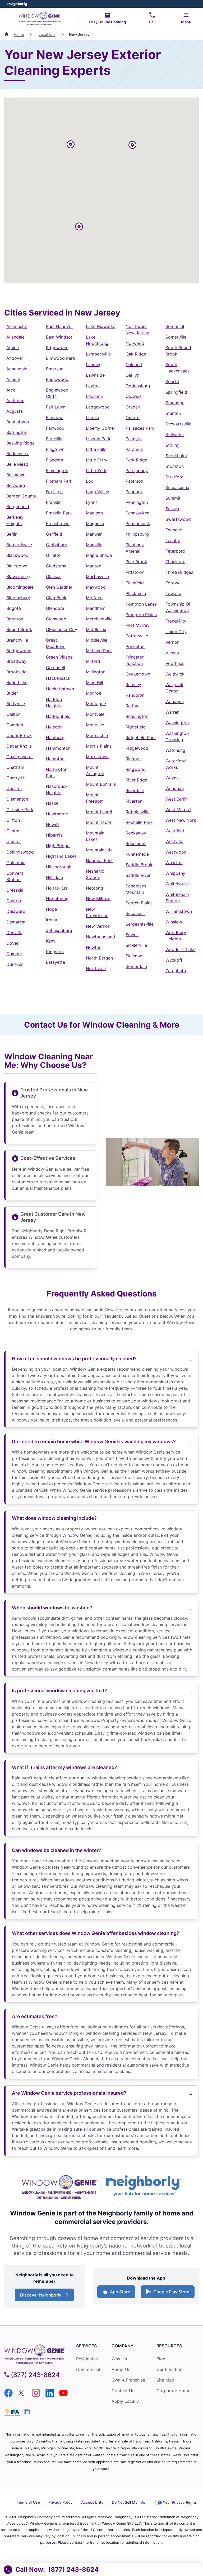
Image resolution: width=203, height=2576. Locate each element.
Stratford (175, 477)
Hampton (55, 759)
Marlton (94, 566)
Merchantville (99, 619)
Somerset (175, 326)
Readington (137, 716)
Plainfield (135, 583)
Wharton (174, 863)
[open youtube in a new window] (63, 2396)
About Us (121, 2369)
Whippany (175, 873)
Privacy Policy (61, 2502)
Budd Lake (17, 682)
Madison (94, 513)
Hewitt (53, 824)
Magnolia (95, 523)
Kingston (55, 952)
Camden (15, 725)
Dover (12, 943)
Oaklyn (132, 375)
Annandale (17, 369)
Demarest (16, 922)
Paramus (134, 449)
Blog (161, 2359)
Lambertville (98, 354)
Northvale (96, 969)
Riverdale (135, 790)
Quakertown (138, 674)
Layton (93, 386)
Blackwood (17, 555)
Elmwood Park (61, 358)
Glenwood (56, 619)
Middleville (97, 640)
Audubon (15, 401)
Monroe (94, 693)
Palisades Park (140, 428)
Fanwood (55, 428)
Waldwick (175, 674)
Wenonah (175, 788)
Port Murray (138, 625)
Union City (176, 632)
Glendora (55, 608)
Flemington (57, 470)
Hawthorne (57, 814)
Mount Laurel (99, 812)
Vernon (172, 642)
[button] (71, 145)
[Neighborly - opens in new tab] (27, 2411)
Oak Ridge (136, 354)
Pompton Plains (141, 615)
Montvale (95, 714)
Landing (94, 365)
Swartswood (178, 519)
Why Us (119, 2359)
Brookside (16, 672)
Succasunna (177, 487)
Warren (172, 712)
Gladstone (56, 566)
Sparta (172, 381)
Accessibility (92, 2502)
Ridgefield (136, 727)
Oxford (133, 418)
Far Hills (54, 439)
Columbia (16, 863)
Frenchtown (58, 523)
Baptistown (18, 422)
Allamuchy (17, 326)
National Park (99, 860)
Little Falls (96, 449)
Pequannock (138, 523)
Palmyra (134, 439)
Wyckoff (174, 960)
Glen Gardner (59, 587)
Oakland (134, 365)
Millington (96, 672)
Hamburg (55, 738)
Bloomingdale (20, 587)
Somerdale (136, 966)
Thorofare (175, 562)
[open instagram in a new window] (36, 2396)
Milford (93, 661)
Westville (174, 841)
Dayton (14, 901)
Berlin (12, 534)
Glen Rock (56, 598)
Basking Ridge (20, 443)
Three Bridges (179, 572)
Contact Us (123, 2391)
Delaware (16, 911)
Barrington (17, 432)
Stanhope (175, 403)
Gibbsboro (57, 545)
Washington (177, 723)
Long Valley (98, 492)
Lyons (92, 502)
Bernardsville (19, 545)
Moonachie (97, 735)
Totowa (173, 583)
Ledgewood (98, 407)
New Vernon (98, 926)
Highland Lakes (61, 856)
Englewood (57, 379)
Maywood (96, 587)
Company (123, 2346)
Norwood (135, 343)
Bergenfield (18, 507)
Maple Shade (99, 555)
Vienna (172, 653)
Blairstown (17, 566)
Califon (13, 714)
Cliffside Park (20, 810)
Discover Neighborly (45, 2297)
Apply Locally (125, 2401)
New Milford (98, 899)
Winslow (174, 922)
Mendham (96, 608)
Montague (96, 704)
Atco (11, 390)
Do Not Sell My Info (128, 2502)
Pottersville (137, 636)
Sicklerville (136, 945)
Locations (47, 34)
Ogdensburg (138, 386)
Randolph (135, 695)
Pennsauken (137, 513)
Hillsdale (54, 877)
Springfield (176, 392)
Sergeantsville (140, 924)
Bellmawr (15, 475)
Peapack (134, 492)
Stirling (172, 445)
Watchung (175, 750)
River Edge (136, 780)
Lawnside (95, 375)
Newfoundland (100, 937)
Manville (94, 545)
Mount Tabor (99, 822)
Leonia (93, 418)
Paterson (134, 481)
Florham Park (59, 481)
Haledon (54, 727)
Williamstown (179, 911)
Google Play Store (170, 2293)
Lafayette (56, 962)
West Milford (178, 810)
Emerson (55, 369)
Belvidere (16, 485)
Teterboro (175, 551)
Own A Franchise (128, 2380)
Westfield (175, 831)
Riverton (134, 801)
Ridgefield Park (141, 738)
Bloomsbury (18, 598)
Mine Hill (94, 682)
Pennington (137, 502)
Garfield (54, 534)
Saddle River (138, 875)
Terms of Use (28, 2502)
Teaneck (174, 530)
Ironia (52, 920)
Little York (96, 470)
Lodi (90, 481)
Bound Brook (19, 629)
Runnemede (137, 854)
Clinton (13, 831)
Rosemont (136, 843)
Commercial (88, 2369)
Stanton (173, 413)
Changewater (20, 757)
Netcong (94, 888)
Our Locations (170, 2369)
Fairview (54, 418)
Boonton (15, 619)
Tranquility (176, 621)
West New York (181, 820)
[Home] (7, 34)
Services (86, 2346)
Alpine (13, 348)
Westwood (176, 852)
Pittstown (135, 572)
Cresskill (15, 890)
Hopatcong (57, 899)
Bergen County (21, 496)
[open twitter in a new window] (22, 2396)
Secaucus (135, 913)
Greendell (56, 668)
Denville (14, 932)
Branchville (17, 640)
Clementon (17, 799)
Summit (173, 498)
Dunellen (15, 964)
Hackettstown (60, 689)
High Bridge (58, 846)
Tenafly (173, 540)
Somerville (176, 337)
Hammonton (58, 748)
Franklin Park (59, 513)
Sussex (172, 509)
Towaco (173, 593)
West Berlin (177, 799)
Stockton (175, 466)
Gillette (53, 555)
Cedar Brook (19, 735)
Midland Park (99, 651)
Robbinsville (138, 812)
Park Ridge (136, 460)
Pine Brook (136, 562)
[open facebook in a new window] (8, 2396)
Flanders (54, 460)
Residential (87, 2359)
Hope (51, 909)
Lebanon (94, 396)
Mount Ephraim (101, 784)
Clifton (13, 820)
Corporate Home (173, 2391)
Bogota (14, 608)
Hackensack (58, 678)
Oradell (133, 407)
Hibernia (54, 835)
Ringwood (136, 769)
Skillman (134, 956)
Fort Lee (54, 492)
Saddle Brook (139, 865)
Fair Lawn (56, 407)
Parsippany (137, 470)
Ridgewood (137, 748)
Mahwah (94, 534)
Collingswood (20, 852)
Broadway (16, 661)
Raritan (133, 706)
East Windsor (59, 337)
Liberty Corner (101, 428)
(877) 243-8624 (35, 2375)
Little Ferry (97, 460)
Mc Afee (94, 598)
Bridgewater (19, 651)
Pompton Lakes (141, 604)
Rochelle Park (139, 822)
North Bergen (99, 958)
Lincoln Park (98, 439)
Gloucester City (62, 629)
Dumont (14, 954)
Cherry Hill (17, 778)
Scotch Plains (139, 903)
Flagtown (55, 449)
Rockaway (136, 833)
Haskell (53, 803)
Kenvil (52, 941)
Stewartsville (178, 424)
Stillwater (175, 434)
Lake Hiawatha (101, 326)
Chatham (15, 767)
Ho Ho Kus (57, 888)
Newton (94, 947)
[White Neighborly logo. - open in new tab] (17, 4)
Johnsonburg (59, 930)
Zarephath (176, 971)
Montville (95, 725)
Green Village (59, 657)
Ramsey (133, 685)
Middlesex (96, 629)
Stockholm (176, 456)
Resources (169, 2346)
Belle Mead (17, 464)
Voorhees (175, 663)
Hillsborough (59, 867)
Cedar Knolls (19, 746)
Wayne (172, 778)
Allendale (15, 337)
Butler (12, 693)
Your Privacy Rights (180, 2502)
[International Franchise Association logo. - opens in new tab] (13, 2413)
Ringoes (133, 759)
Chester (14, 788)
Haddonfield (58, 716)
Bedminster (18, 454)
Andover (15, 358)
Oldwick (134, 396)
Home (19, 34)
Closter (14, 841)
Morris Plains (99, 746)
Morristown (97, 757)
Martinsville (97, 576)
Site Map (165, 2380)
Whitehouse (177, 884)
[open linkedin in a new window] (50, 2396)
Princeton (135, 646)
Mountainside (99, 850)
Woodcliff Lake (181, 949)
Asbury (13, 379)
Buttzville (16, 704)
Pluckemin (136, 593)
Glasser (53, 576)
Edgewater (57, 348)
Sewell (132, 935)
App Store (119, 2293)
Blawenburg (18, 576)
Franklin (54, 502)
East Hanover (59, 326)
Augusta (15, 411)
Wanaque (175, 701)
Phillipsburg (137, 534)
